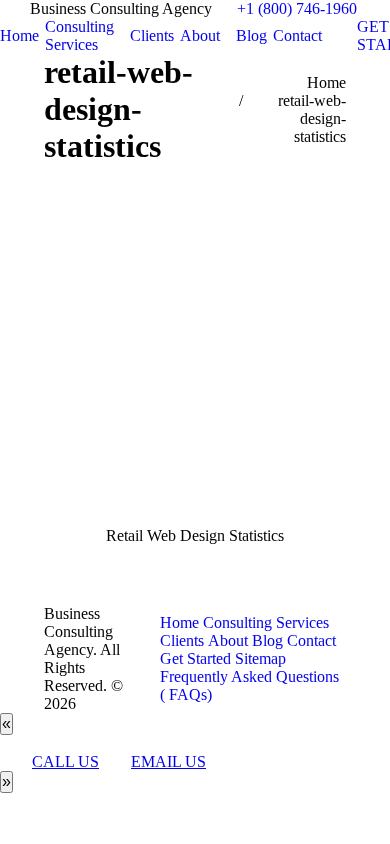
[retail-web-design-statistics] (195, 366)
